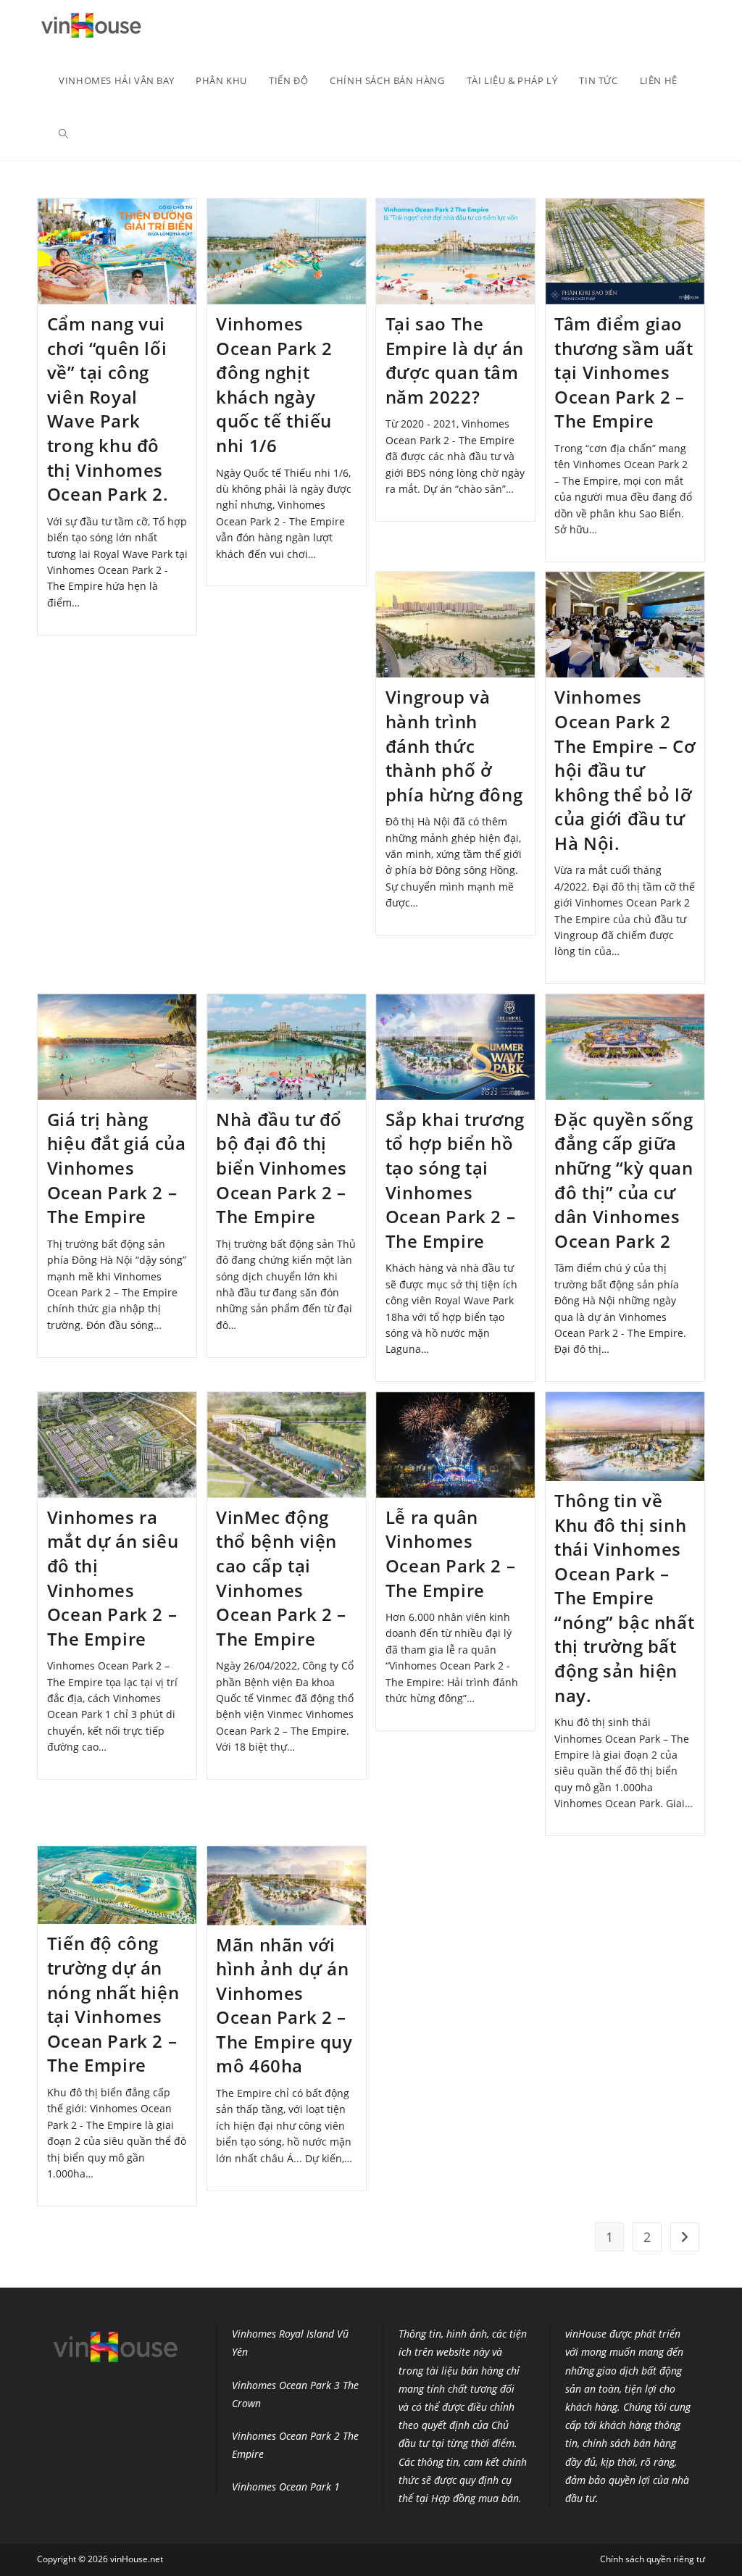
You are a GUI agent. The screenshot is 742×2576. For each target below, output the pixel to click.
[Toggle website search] (63, 134)
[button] (91, 27)
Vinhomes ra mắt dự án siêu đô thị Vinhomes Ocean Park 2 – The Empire (113, 1578)
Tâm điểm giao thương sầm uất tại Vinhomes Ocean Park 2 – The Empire (624, 372)
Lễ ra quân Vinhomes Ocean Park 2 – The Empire (450, 1554)
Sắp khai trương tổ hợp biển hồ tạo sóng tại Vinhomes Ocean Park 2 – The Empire (455, 1180)
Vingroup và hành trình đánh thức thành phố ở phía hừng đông (454, 745)
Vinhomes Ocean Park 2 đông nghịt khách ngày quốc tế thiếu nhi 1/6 (274, 384)
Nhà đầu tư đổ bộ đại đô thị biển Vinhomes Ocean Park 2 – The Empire (282, 1168)
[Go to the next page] (685, 2237)
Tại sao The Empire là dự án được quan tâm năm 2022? (455, 360)
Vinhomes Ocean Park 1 (286, 2487)
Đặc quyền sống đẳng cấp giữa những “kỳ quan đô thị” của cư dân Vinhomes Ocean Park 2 (624, 1180)
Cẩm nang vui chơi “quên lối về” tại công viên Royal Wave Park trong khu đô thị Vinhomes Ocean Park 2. (108, 409)
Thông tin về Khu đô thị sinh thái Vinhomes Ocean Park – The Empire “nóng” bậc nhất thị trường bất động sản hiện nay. (624, 1598)
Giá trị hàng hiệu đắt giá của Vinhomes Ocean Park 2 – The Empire (117, 1168)
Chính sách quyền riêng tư (653, 2559)
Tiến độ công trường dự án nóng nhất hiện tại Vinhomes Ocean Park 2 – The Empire (113, 2004)
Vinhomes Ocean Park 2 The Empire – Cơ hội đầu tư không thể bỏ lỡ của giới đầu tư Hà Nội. (625, 770)
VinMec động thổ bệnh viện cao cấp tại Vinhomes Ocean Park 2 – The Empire (281, 1578)
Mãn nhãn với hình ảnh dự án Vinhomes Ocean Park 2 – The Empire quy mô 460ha (284, 2005)
